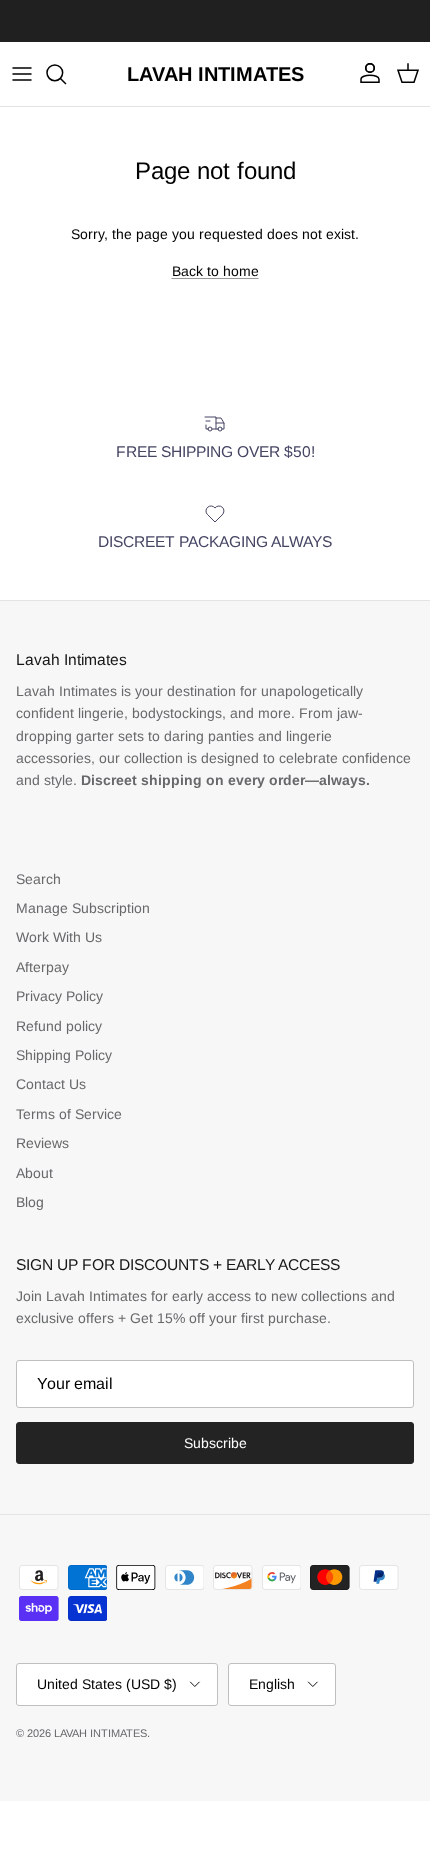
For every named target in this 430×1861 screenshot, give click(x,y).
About (34, 1173)
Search (38, 879)
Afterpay (42, 967)
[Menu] (22, 74)
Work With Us (59, 937)
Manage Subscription (83, 908)
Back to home (215, 271)
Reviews (42, 1143)
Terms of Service (69, 1114)
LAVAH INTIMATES (100, 1733)
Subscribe (215, 1443)
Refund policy (59, 1026)
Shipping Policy (64, 1055)
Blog (30, 1202)
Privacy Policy (59, 996)
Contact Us (51, 1084)
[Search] (66, 74)
